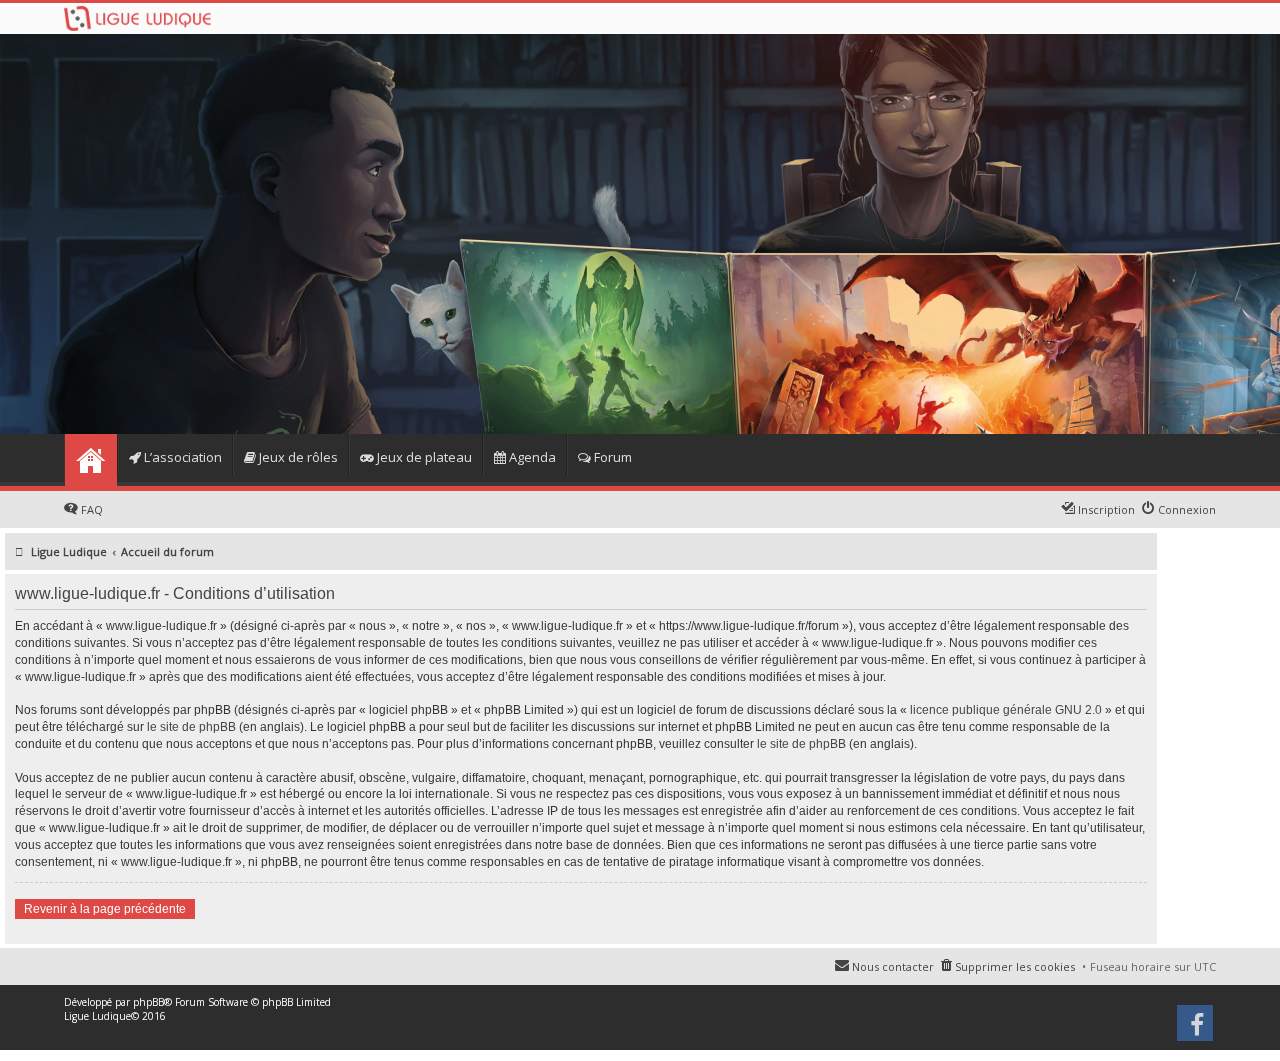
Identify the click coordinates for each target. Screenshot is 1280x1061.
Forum (611, 457)
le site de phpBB (191, 727)
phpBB (148, 1002)
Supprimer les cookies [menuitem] (1015, 966)
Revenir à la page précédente (105, 909)
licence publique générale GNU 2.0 (1006, 710)
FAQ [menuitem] (92, 509)
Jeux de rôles (297, 457)
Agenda (531, 457)
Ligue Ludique (97, 1016)
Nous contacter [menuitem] (893, 966)
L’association (181, 457)
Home (90, 460)
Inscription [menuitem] (1106, 509)
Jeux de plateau (423, 457)
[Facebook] (1196, 1030)
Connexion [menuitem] (1187, 509)
